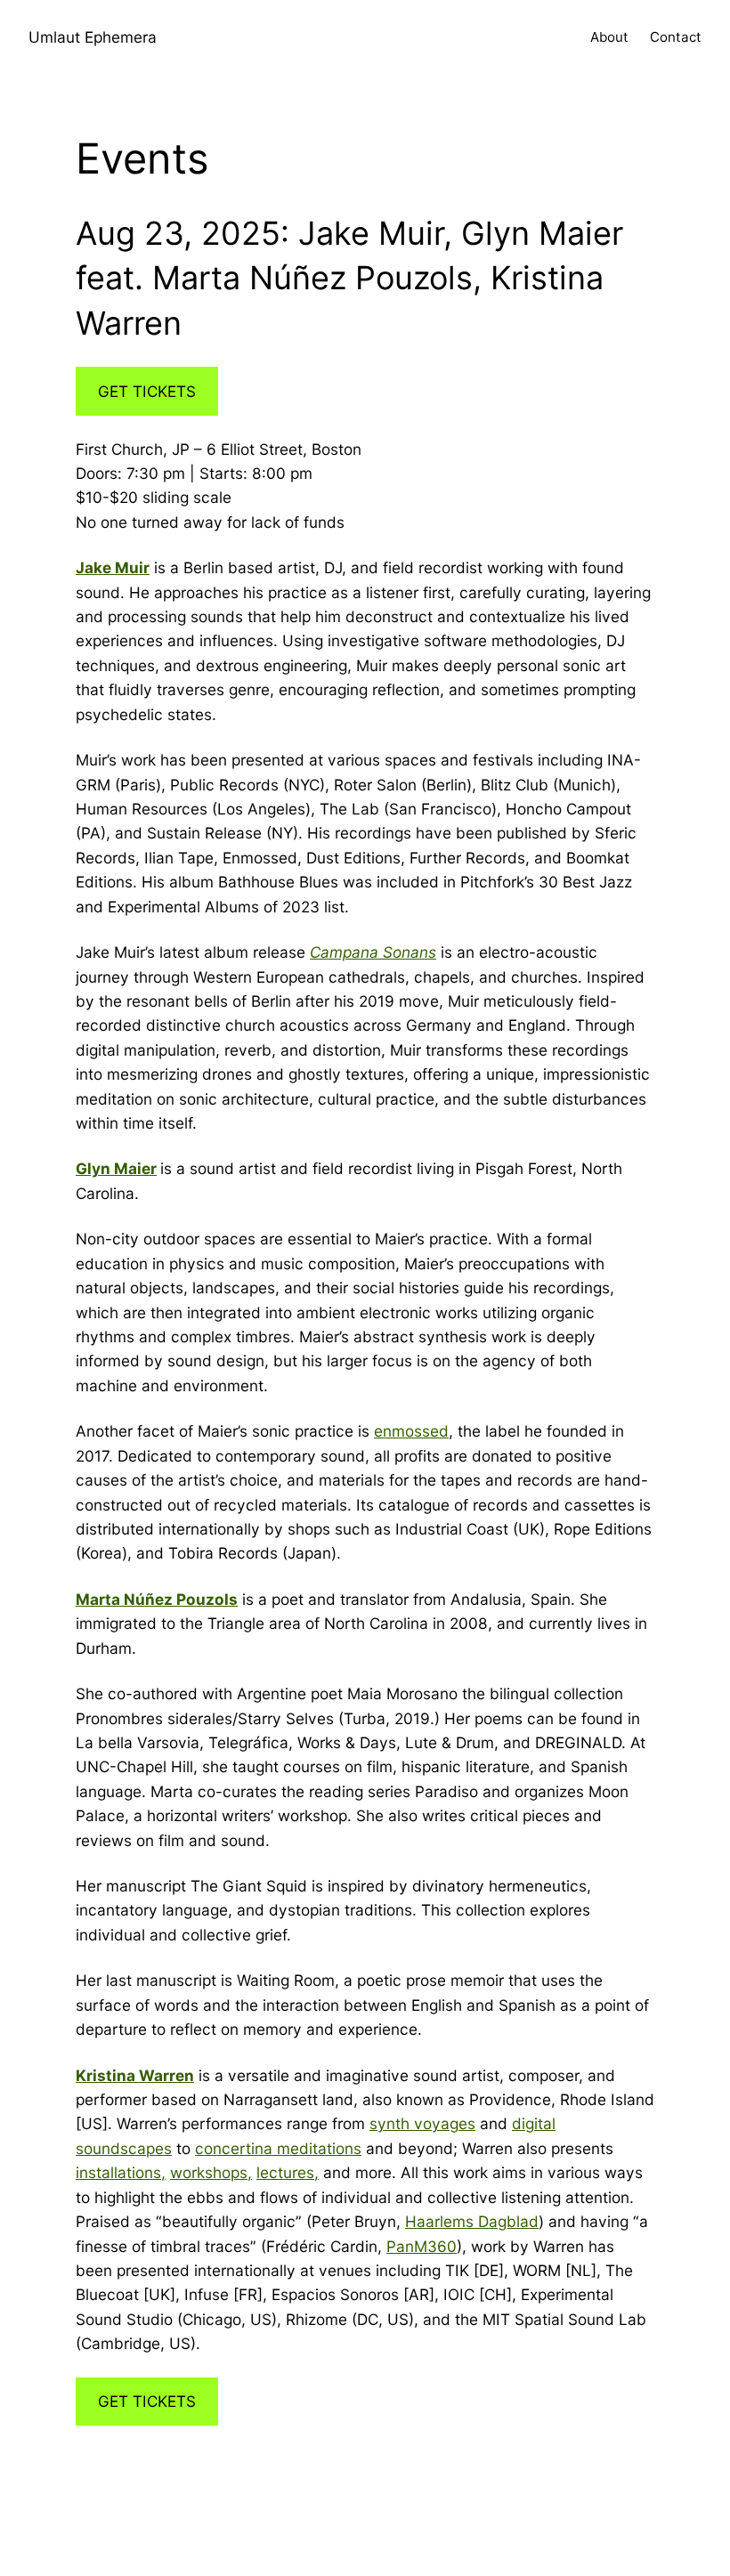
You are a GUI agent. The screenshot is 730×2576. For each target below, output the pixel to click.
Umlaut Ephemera (93, 37)
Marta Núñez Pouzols (157, 1599)
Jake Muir (113, 567)
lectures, (288, 2172)
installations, (121, 2172)
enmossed (411, 1431)
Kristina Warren (135, 2075)
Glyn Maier (116, 1168)
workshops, (211, 2172)
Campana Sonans (373, 952)
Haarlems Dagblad (472, 2221)
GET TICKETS (147, 391)
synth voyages (422, 2123)
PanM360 (422, 2246)
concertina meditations (278, 2148)
